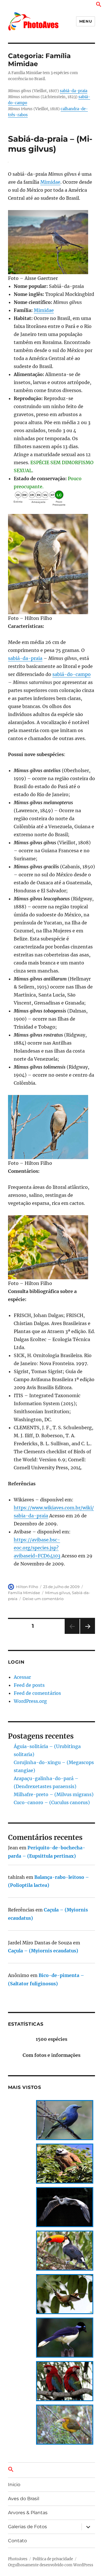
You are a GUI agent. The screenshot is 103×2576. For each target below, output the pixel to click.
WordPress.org (30, 1701)
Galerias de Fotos (27, 2527)
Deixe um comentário (43, 1599)
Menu (86, 21)
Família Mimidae (24, 1593)
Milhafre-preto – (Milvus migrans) (54, 1794)
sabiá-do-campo (72, 674)
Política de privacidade (53, 2559)
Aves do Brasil (24, 2499)
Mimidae (50, 182)
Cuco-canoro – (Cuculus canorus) (52, 1802)
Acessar (22, 1677)
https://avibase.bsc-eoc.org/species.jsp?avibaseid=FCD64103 (37, 1548)
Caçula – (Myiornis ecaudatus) (43, 1951)
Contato (17, 2541)
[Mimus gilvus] (52, 242)
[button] (99, 5)
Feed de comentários (37, 1693)
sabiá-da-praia (74, 91)
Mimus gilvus (58, 1593)
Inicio (14, 2485)
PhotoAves (18, 2559)
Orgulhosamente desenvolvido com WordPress (51, 2565)
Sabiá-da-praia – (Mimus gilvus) (50, 144)
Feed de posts (29, 1685)
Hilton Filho (27, 1587)
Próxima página (87, 1634)
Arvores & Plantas (28, 2513)
